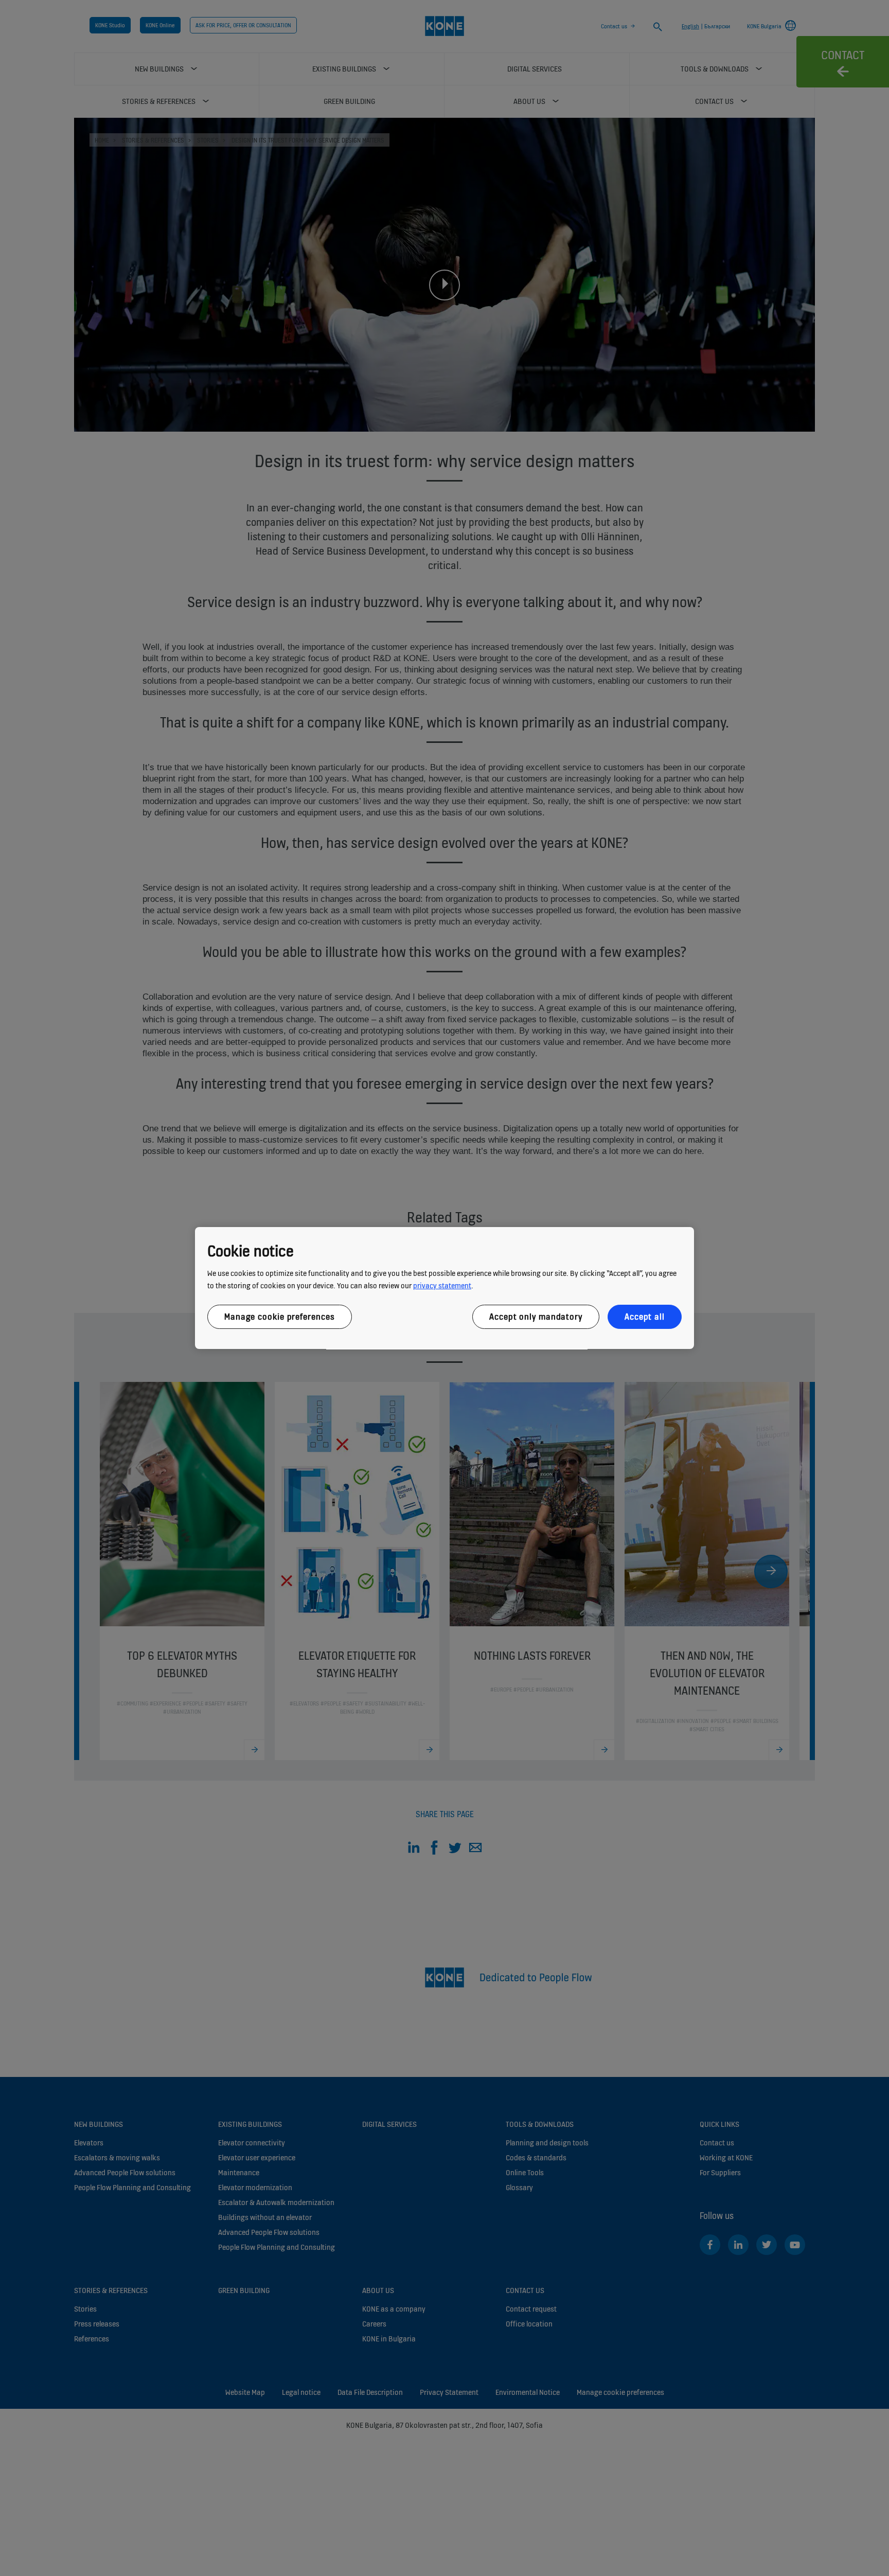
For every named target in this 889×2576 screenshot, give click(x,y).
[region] (444, 1288)
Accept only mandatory (536, 1317)
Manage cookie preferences (280, 1317)
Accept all (645, 1317)
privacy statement (442, 1285)
